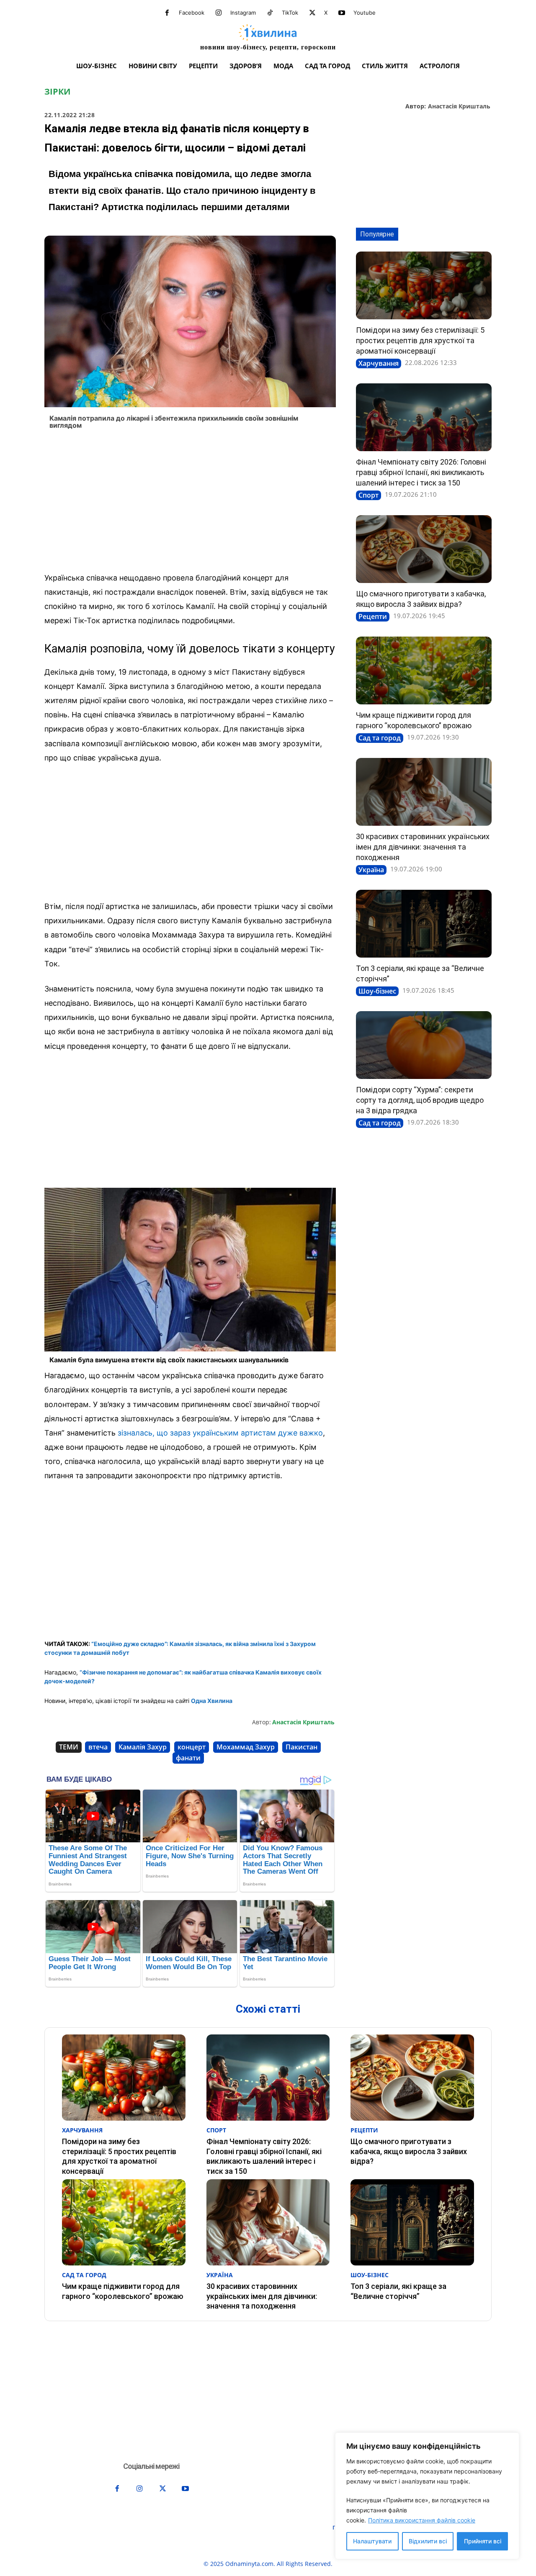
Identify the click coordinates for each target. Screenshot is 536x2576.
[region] (427, 2496)
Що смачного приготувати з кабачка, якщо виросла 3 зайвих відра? (409, 2151)
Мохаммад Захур (246, 1747)
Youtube (365, 13)
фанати (188, 1758)
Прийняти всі (483, 2541)
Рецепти (373, 616)
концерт (192, 1747)
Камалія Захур (143, 1747)
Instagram (243, 13)
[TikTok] (270, 13)
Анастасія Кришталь (459, 107)
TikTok (290, 13)
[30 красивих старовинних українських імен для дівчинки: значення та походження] (424, 792)
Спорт (368, 495)
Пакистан (301, 1747)
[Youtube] (342, 13)
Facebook (192, 13)
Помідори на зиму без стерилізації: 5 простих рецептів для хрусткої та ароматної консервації (420, 340)
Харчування (379, 363)
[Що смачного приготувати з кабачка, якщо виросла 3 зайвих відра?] (424, 549)
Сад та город (380, 738)
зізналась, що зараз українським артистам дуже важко (220, 1433)
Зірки (57, 92)
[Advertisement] (190, 503)
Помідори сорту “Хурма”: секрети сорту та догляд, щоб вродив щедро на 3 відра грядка (420, 1100)
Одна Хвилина (212, 1701)
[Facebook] (167, 13)
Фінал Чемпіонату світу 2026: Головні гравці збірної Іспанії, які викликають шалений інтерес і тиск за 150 (421, 472)
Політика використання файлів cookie (422, 2520)
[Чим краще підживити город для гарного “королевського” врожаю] (424, 670)
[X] (312, 13)
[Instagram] (219, 13)
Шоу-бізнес (377, 991)
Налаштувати (372, 2541)
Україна (371, 870)
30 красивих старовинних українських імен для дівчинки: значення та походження (423, 847)
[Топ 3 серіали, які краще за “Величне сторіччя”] (424, 924)
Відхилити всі (428, 2541)
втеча (98, 1747)
